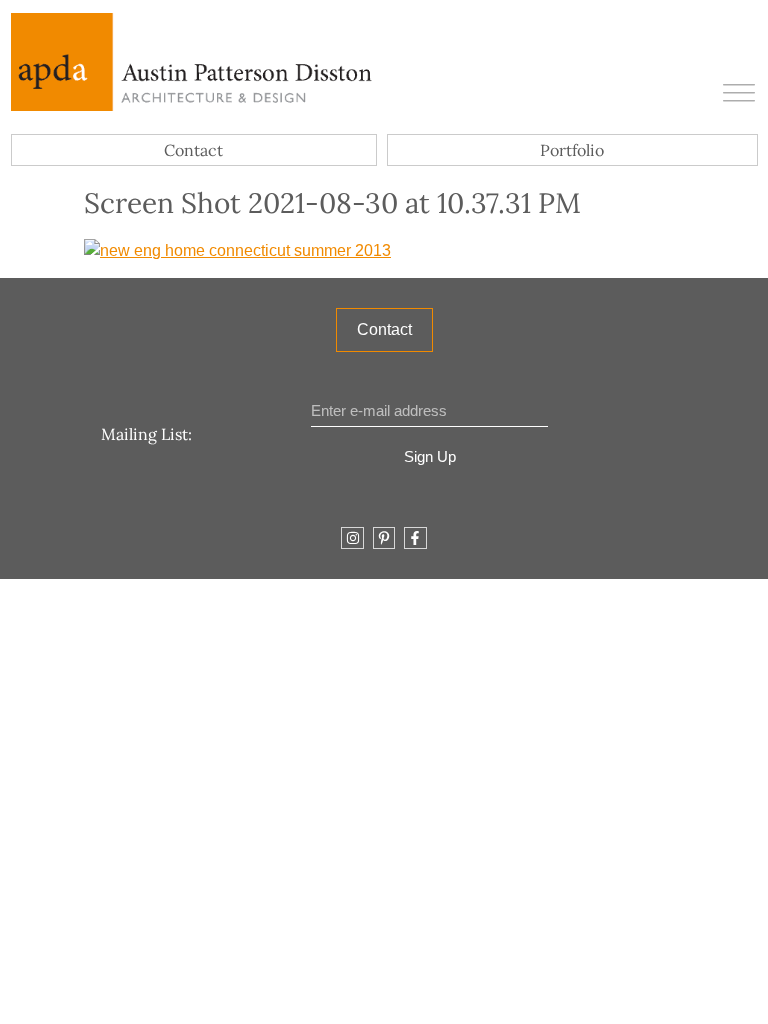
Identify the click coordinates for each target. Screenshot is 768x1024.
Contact (193, 150)
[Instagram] (352, 538)
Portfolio (572, 150)
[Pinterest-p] (384, 538)
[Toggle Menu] (739, 94)
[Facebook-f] (415, 538)
